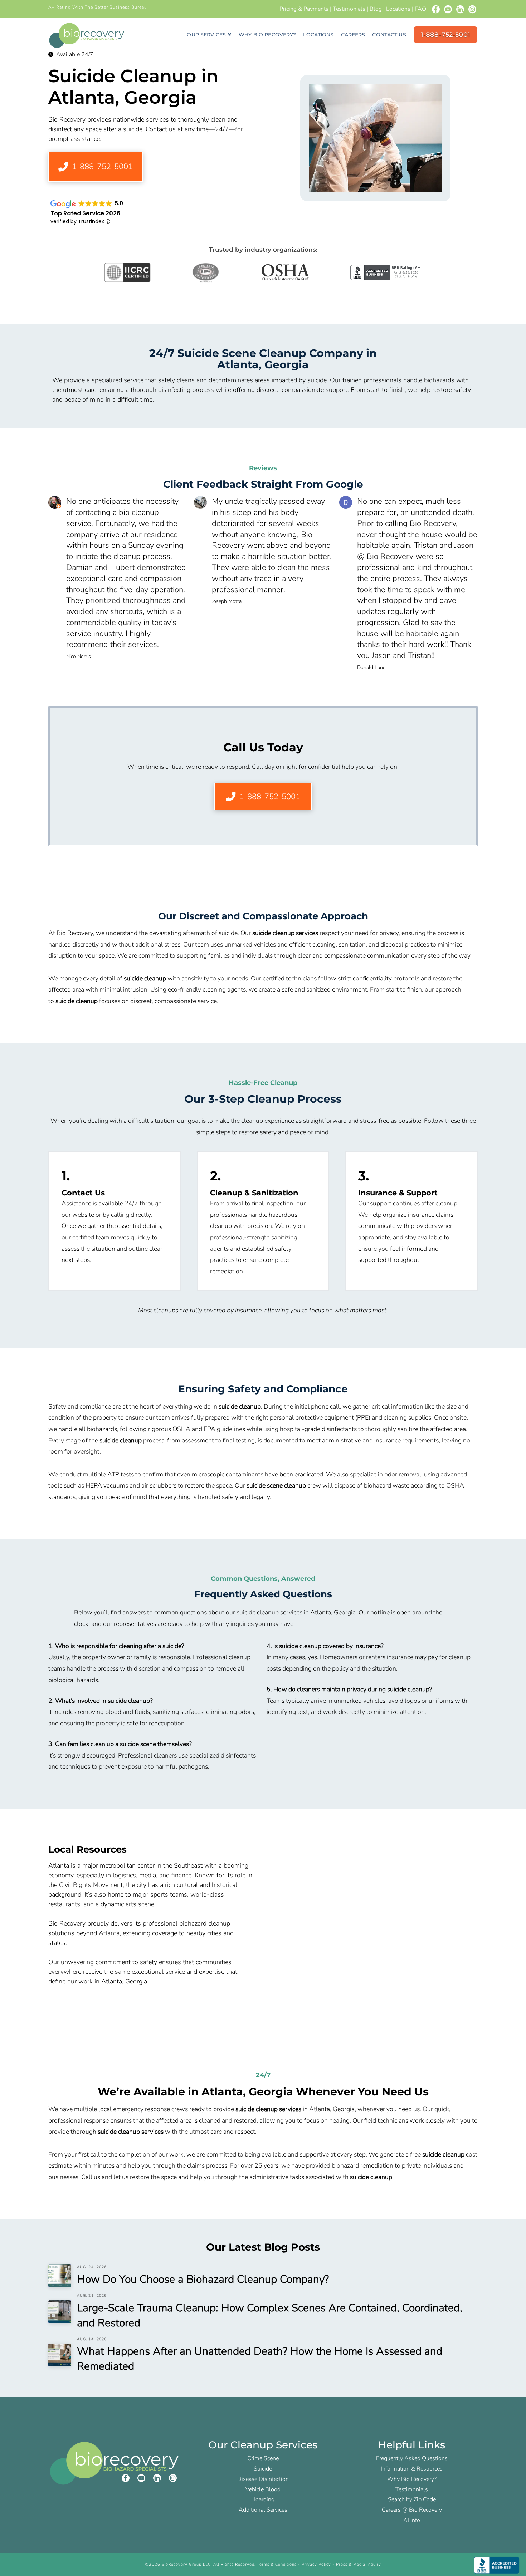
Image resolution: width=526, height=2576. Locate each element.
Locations (398, 9)
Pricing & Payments (304, 9)
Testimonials (349, 9)
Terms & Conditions (277, 2564)
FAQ (420, 9)
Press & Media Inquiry (359, 2564)
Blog (376, 9)
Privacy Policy (316, 2564)
